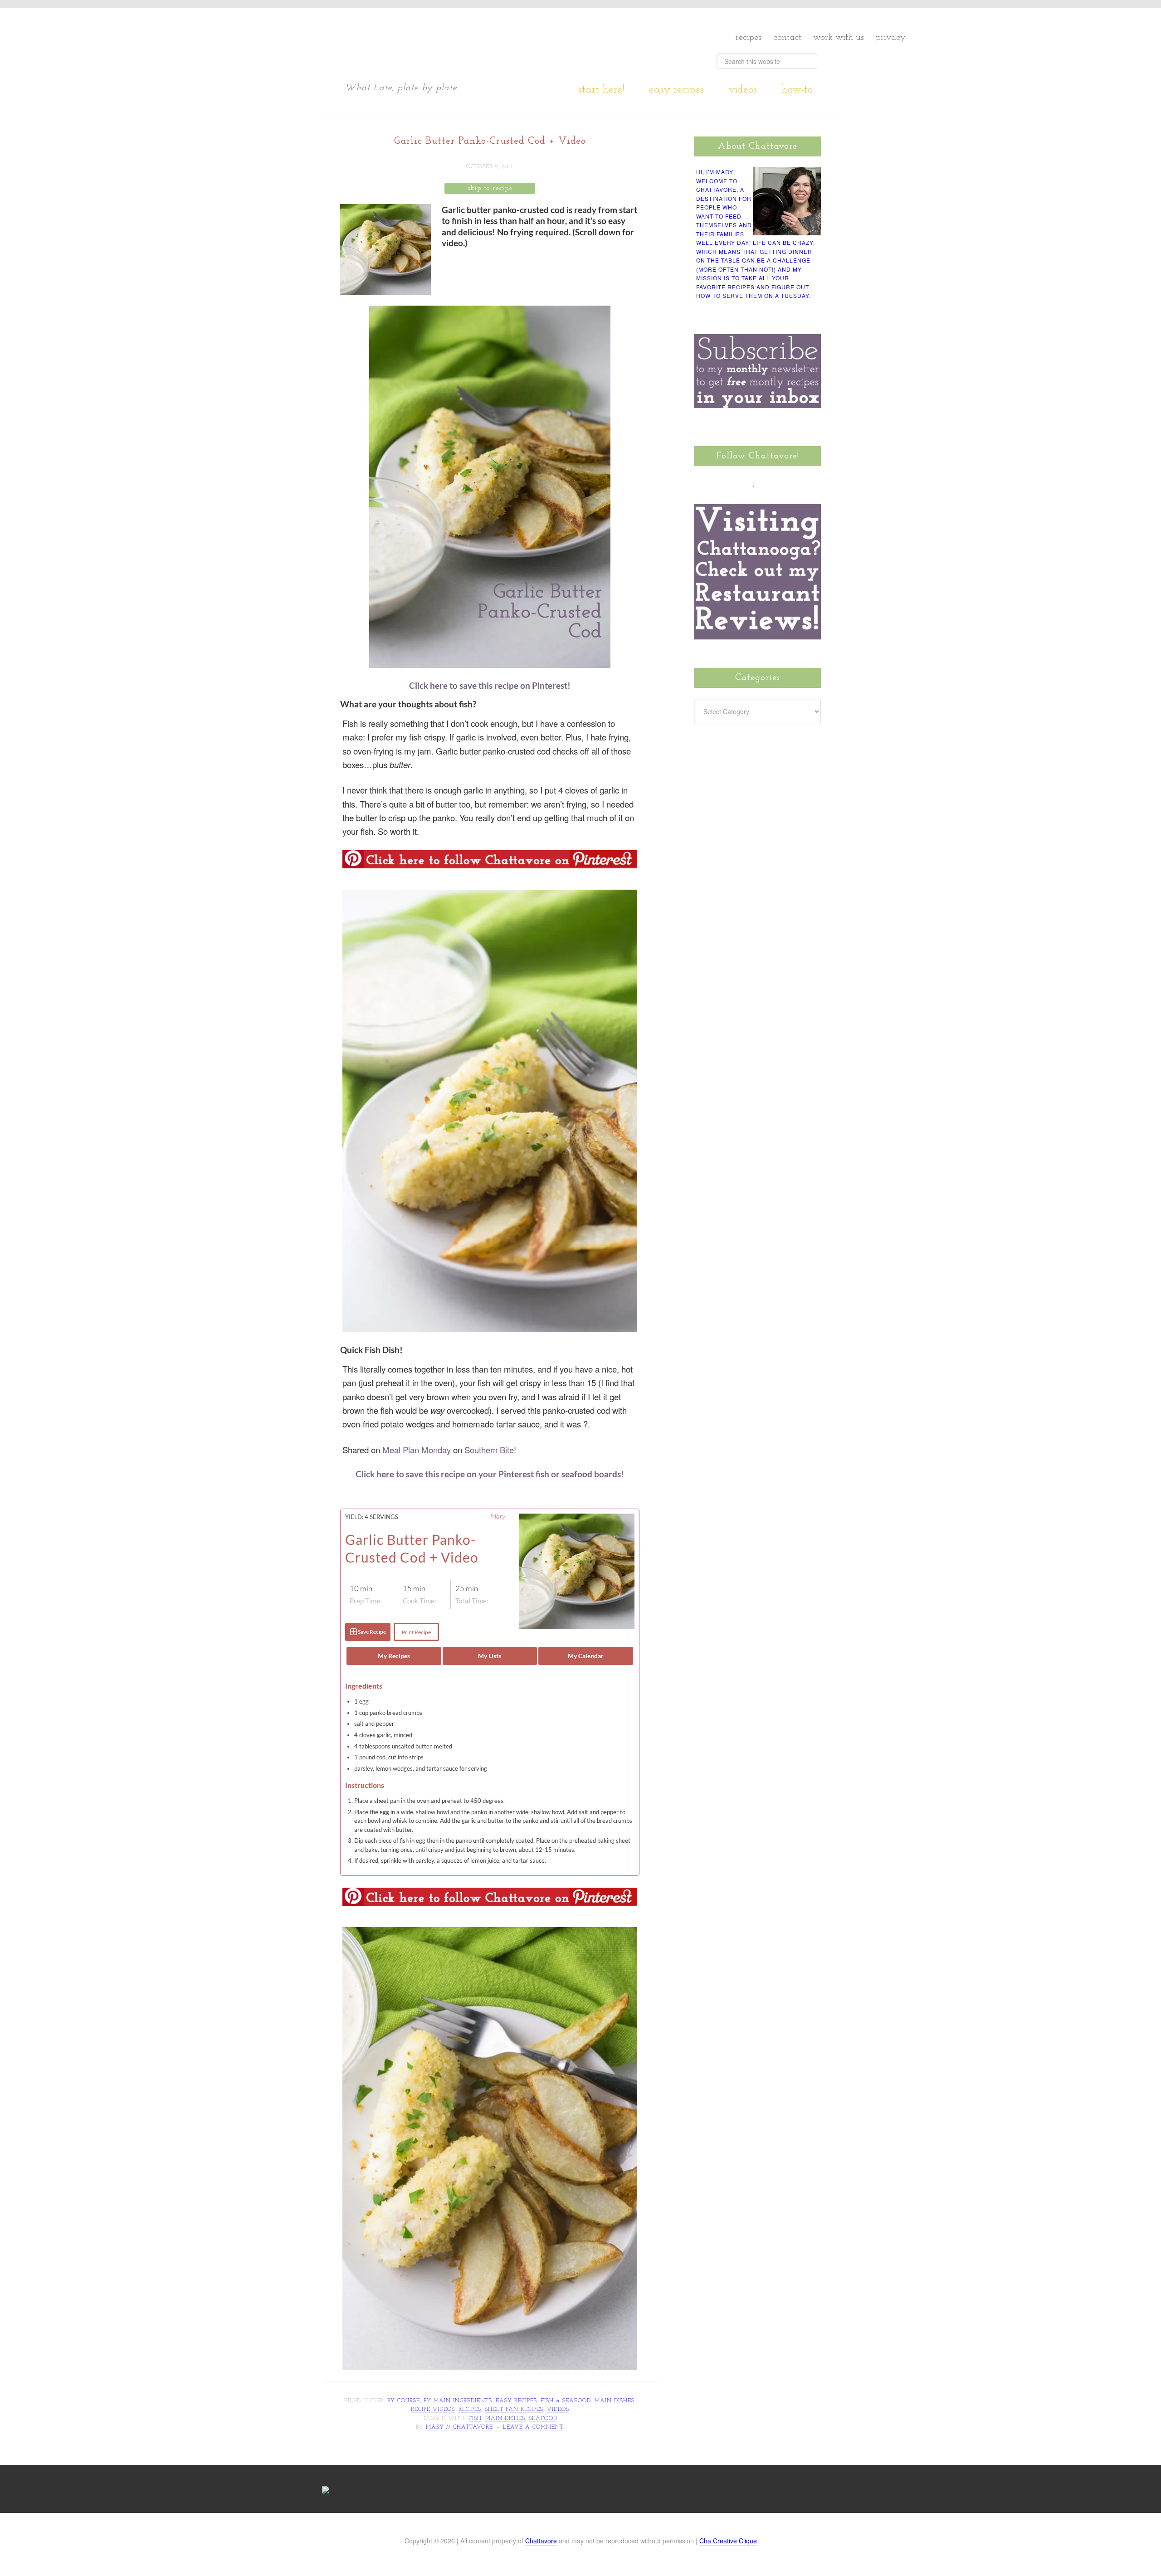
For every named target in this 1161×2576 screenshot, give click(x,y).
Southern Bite (489, 1450)
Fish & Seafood (566, 2401)
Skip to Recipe (490, 188)
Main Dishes (615, 2401)
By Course (404, 2401)
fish (475, 2419)
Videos (558, 2410)
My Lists (490, 1656)
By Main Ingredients (458, 2401)
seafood (543, 2419)
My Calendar (586, 1656)
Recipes (470, 2410)
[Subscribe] (806, 482)
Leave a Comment (533, 2427)
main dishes (505, 2419)
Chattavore (432, 45)
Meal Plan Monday (417, 1450)
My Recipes (394, 1656)
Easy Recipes (516, 2401)
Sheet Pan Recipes (514, 2410)
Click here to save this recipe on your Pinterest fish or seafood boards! (490, 1474)
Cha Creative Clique (728, 2541)
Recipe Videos (433, 2410)
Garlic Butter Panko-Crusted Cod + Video (490, 141)
